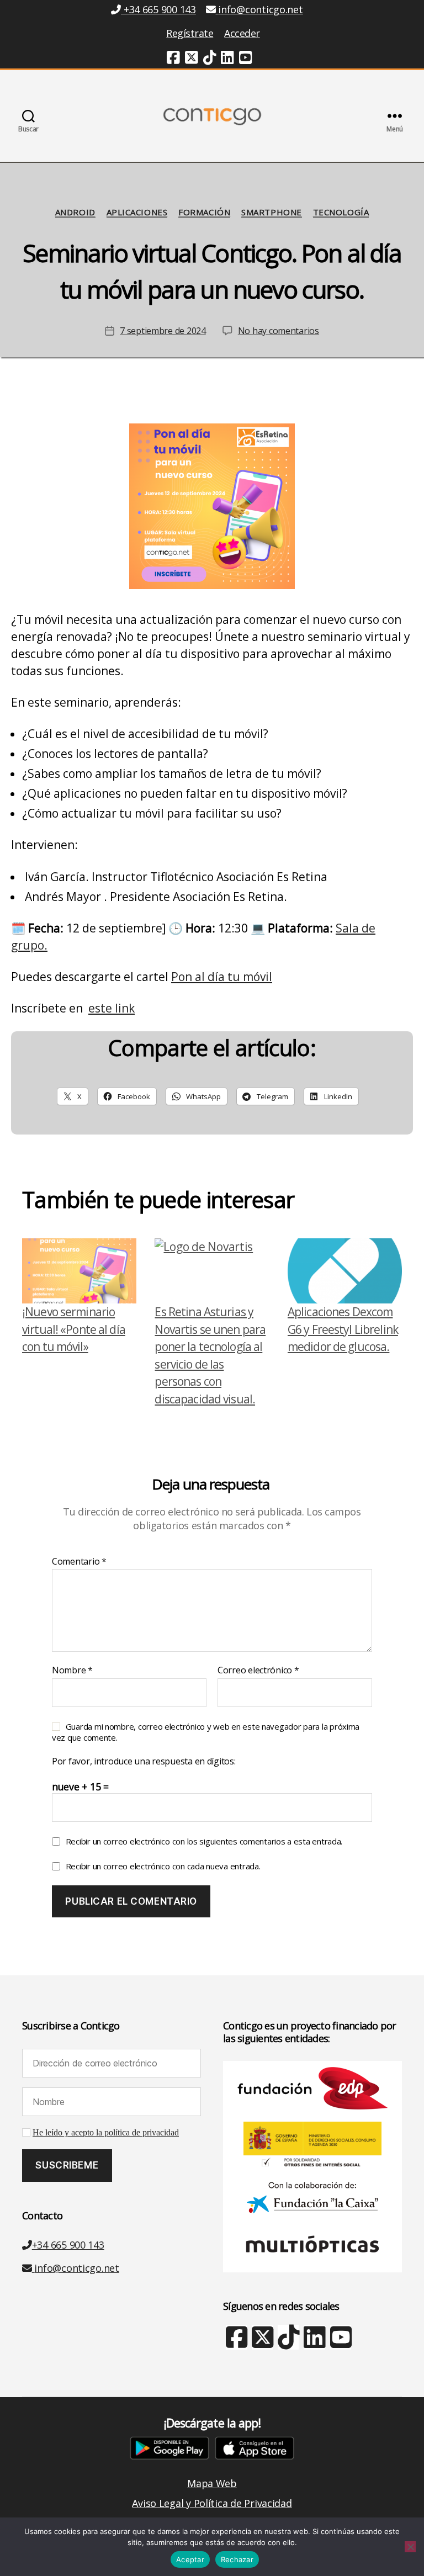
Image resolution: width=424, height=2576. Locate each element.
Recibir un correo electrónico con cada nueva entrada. (163, 1866)
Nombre (72, 1671)
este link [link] (112, 1008)
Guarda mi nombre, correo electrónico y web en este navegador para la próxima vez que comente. (206, 1732)
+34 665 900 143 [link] (158, 9)
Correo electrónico (258, 1671)
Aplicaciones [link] (137, 212)
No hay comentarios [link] (279, 331)
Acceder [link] (242, 33)
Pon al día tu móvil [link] (222, 977)
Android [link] (75, 212)
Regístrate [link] (190, 33)
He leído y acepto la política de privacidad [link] (106, 2133)
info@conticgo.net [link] (260, 9)
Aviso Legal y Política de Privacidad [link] (212, 2503)
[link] (173, 59)
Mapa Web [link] (212, 2483)
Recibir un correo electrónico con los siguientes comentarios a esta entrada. (204, 1841)
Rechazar (237, 2559)
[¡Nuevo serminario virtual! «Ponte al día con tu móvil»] (79, 1271)
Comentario (79, 1562)
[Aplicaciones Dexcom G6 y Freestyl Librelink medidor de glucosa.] (345, 1271)
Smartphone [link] (272, 212)
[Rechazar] (410, 2547)
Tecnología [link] (341, 212)
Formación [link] (204, 212)
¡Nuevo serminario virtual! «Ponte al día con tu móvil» (74, 1329)
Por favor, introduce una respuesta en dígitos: (144, 1762)
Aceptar (190, 2559)
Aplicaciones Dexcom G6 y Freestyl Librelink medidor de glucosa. (343, 1329)
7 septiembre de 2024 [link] (163, 331)
